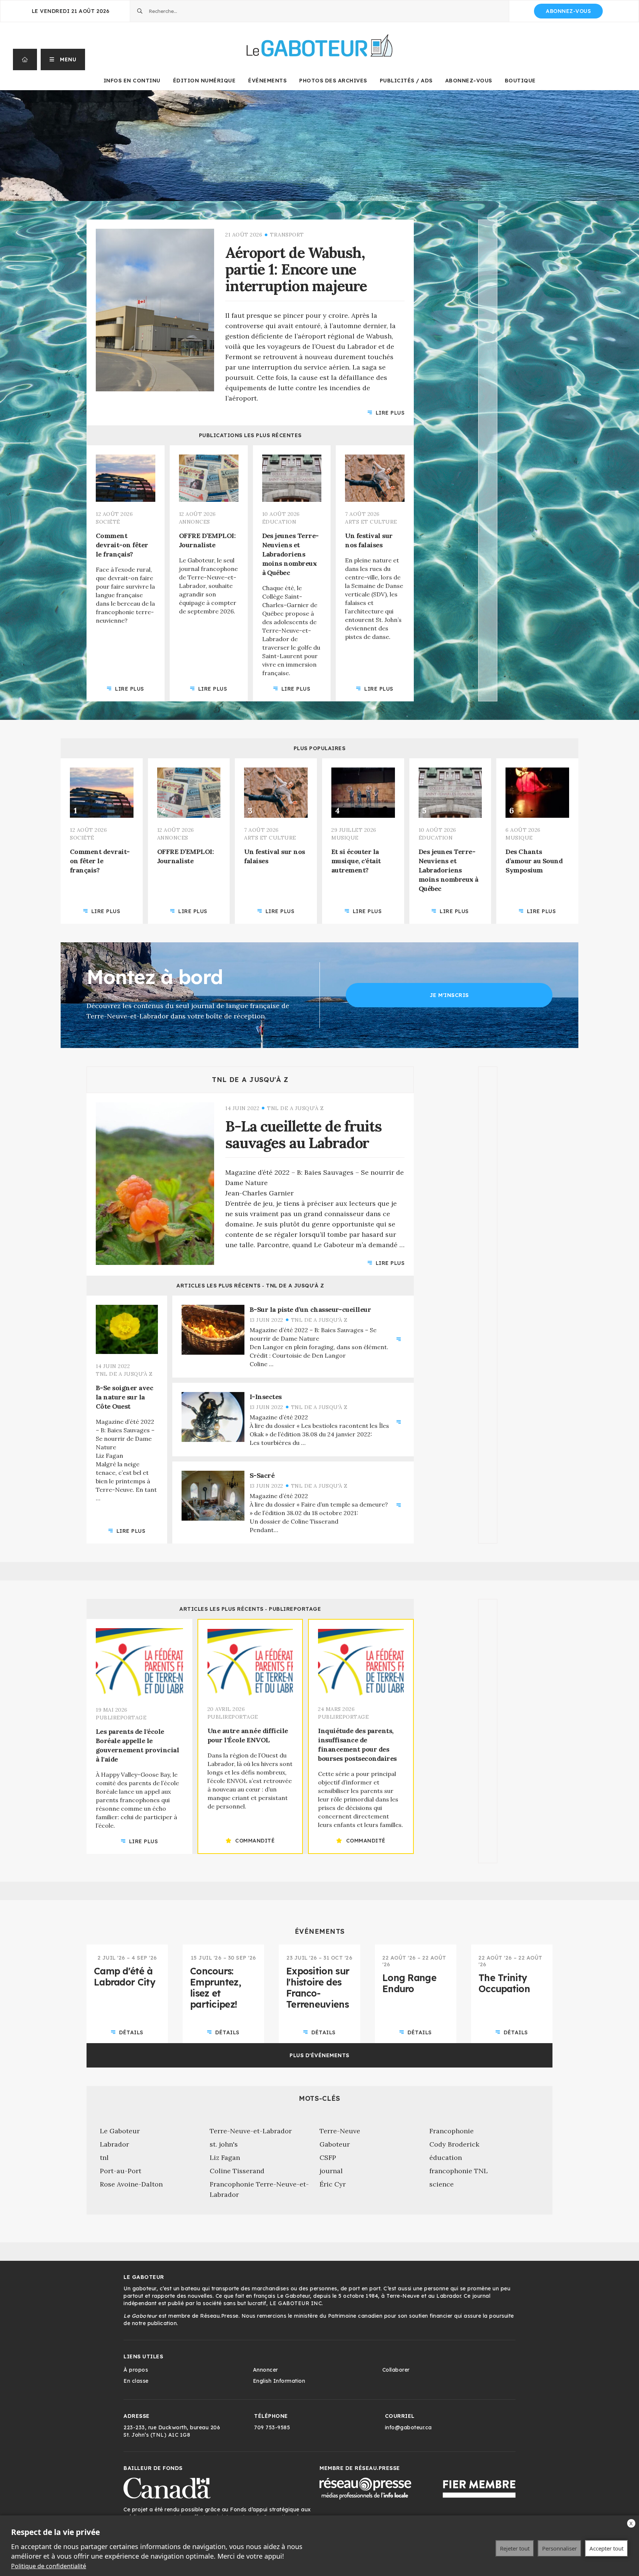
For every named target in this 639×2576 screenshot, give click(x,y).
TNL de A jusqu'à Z (250, 1080)
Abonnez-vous (568, 11)
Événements (267, 81)
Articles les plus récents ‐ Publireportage (250, 1609)
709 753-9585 (272, 2427)
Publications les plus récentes (250, 435)
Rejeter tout (515, 2548)
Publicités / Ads (406, 81)
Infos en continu (132, 81)
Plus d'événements (319, 2055)
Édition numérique (204, 81)
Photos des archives (333, 81)
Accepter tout (606, 2548)
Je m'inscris (449, 995)
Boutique (520, 81)
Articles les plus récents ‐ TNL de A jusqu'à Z (250, 1286)
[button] (63, 59)
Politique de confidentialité (49, 2566)
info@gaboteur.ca (408, 2427)
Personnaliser (559, 2548)
